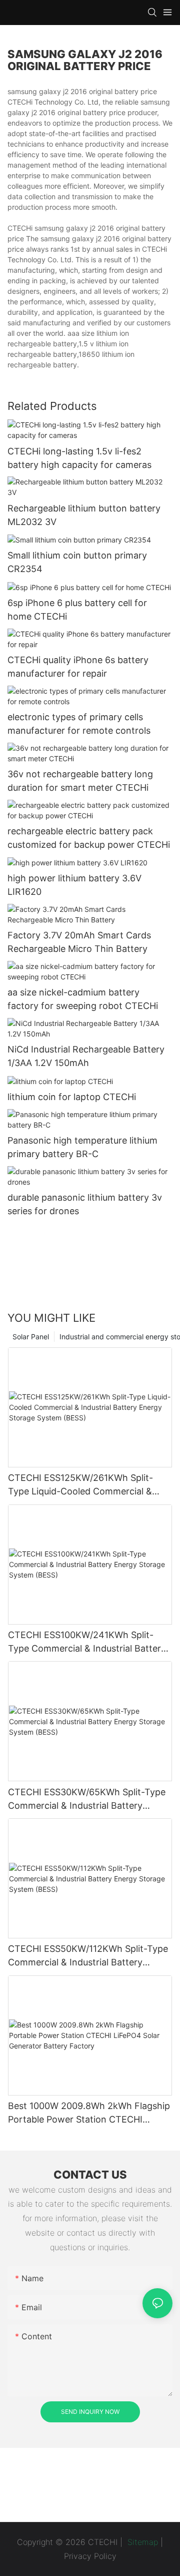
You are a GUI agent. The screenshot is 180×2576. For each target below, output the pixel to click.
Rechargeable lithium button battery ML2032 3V (84, 515)
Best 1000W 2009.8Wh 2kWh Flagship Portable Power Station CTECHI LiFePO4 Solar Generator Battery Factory (89, 2113)
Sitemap (141, 2542)
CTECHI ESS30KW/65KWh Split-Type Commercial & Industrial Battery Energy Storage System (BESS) (87, 1799)
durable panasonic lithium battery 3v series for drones (85, 1204)
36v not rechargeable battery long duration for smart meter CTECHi (80, 781)
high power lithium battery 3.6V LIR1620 (74, 885)
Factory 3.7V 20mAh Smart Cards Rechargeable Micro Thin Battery (79, 942)
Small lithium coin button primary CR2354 (77, 562)
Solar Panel (31, 1337)
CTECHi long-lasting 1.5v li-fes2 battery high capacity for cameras (79, 458)
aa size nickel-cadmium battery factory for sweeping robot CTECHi (83, 999)
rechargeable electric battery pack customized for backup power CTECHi (89, 838)
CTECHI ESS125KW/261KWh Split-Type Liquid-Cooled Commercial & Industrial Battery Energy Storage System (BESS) (80, 1485)
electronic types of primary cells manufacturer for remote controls (79, 724)
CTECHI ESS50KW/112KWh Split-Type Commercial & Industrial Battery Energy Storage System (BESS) (88, 1956)
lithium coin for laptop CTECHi (72, 1097)
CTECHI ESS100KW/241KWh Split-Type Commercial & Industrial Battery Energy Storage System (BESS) (87, 1642)
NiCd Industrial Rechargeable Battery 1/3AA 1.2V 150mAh (86, 1056)
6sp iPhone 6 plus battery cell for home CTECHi (77, 610)
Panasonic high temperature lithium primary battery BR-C (82, 1147)
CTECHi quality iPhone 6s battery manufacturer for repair (78, 667)
